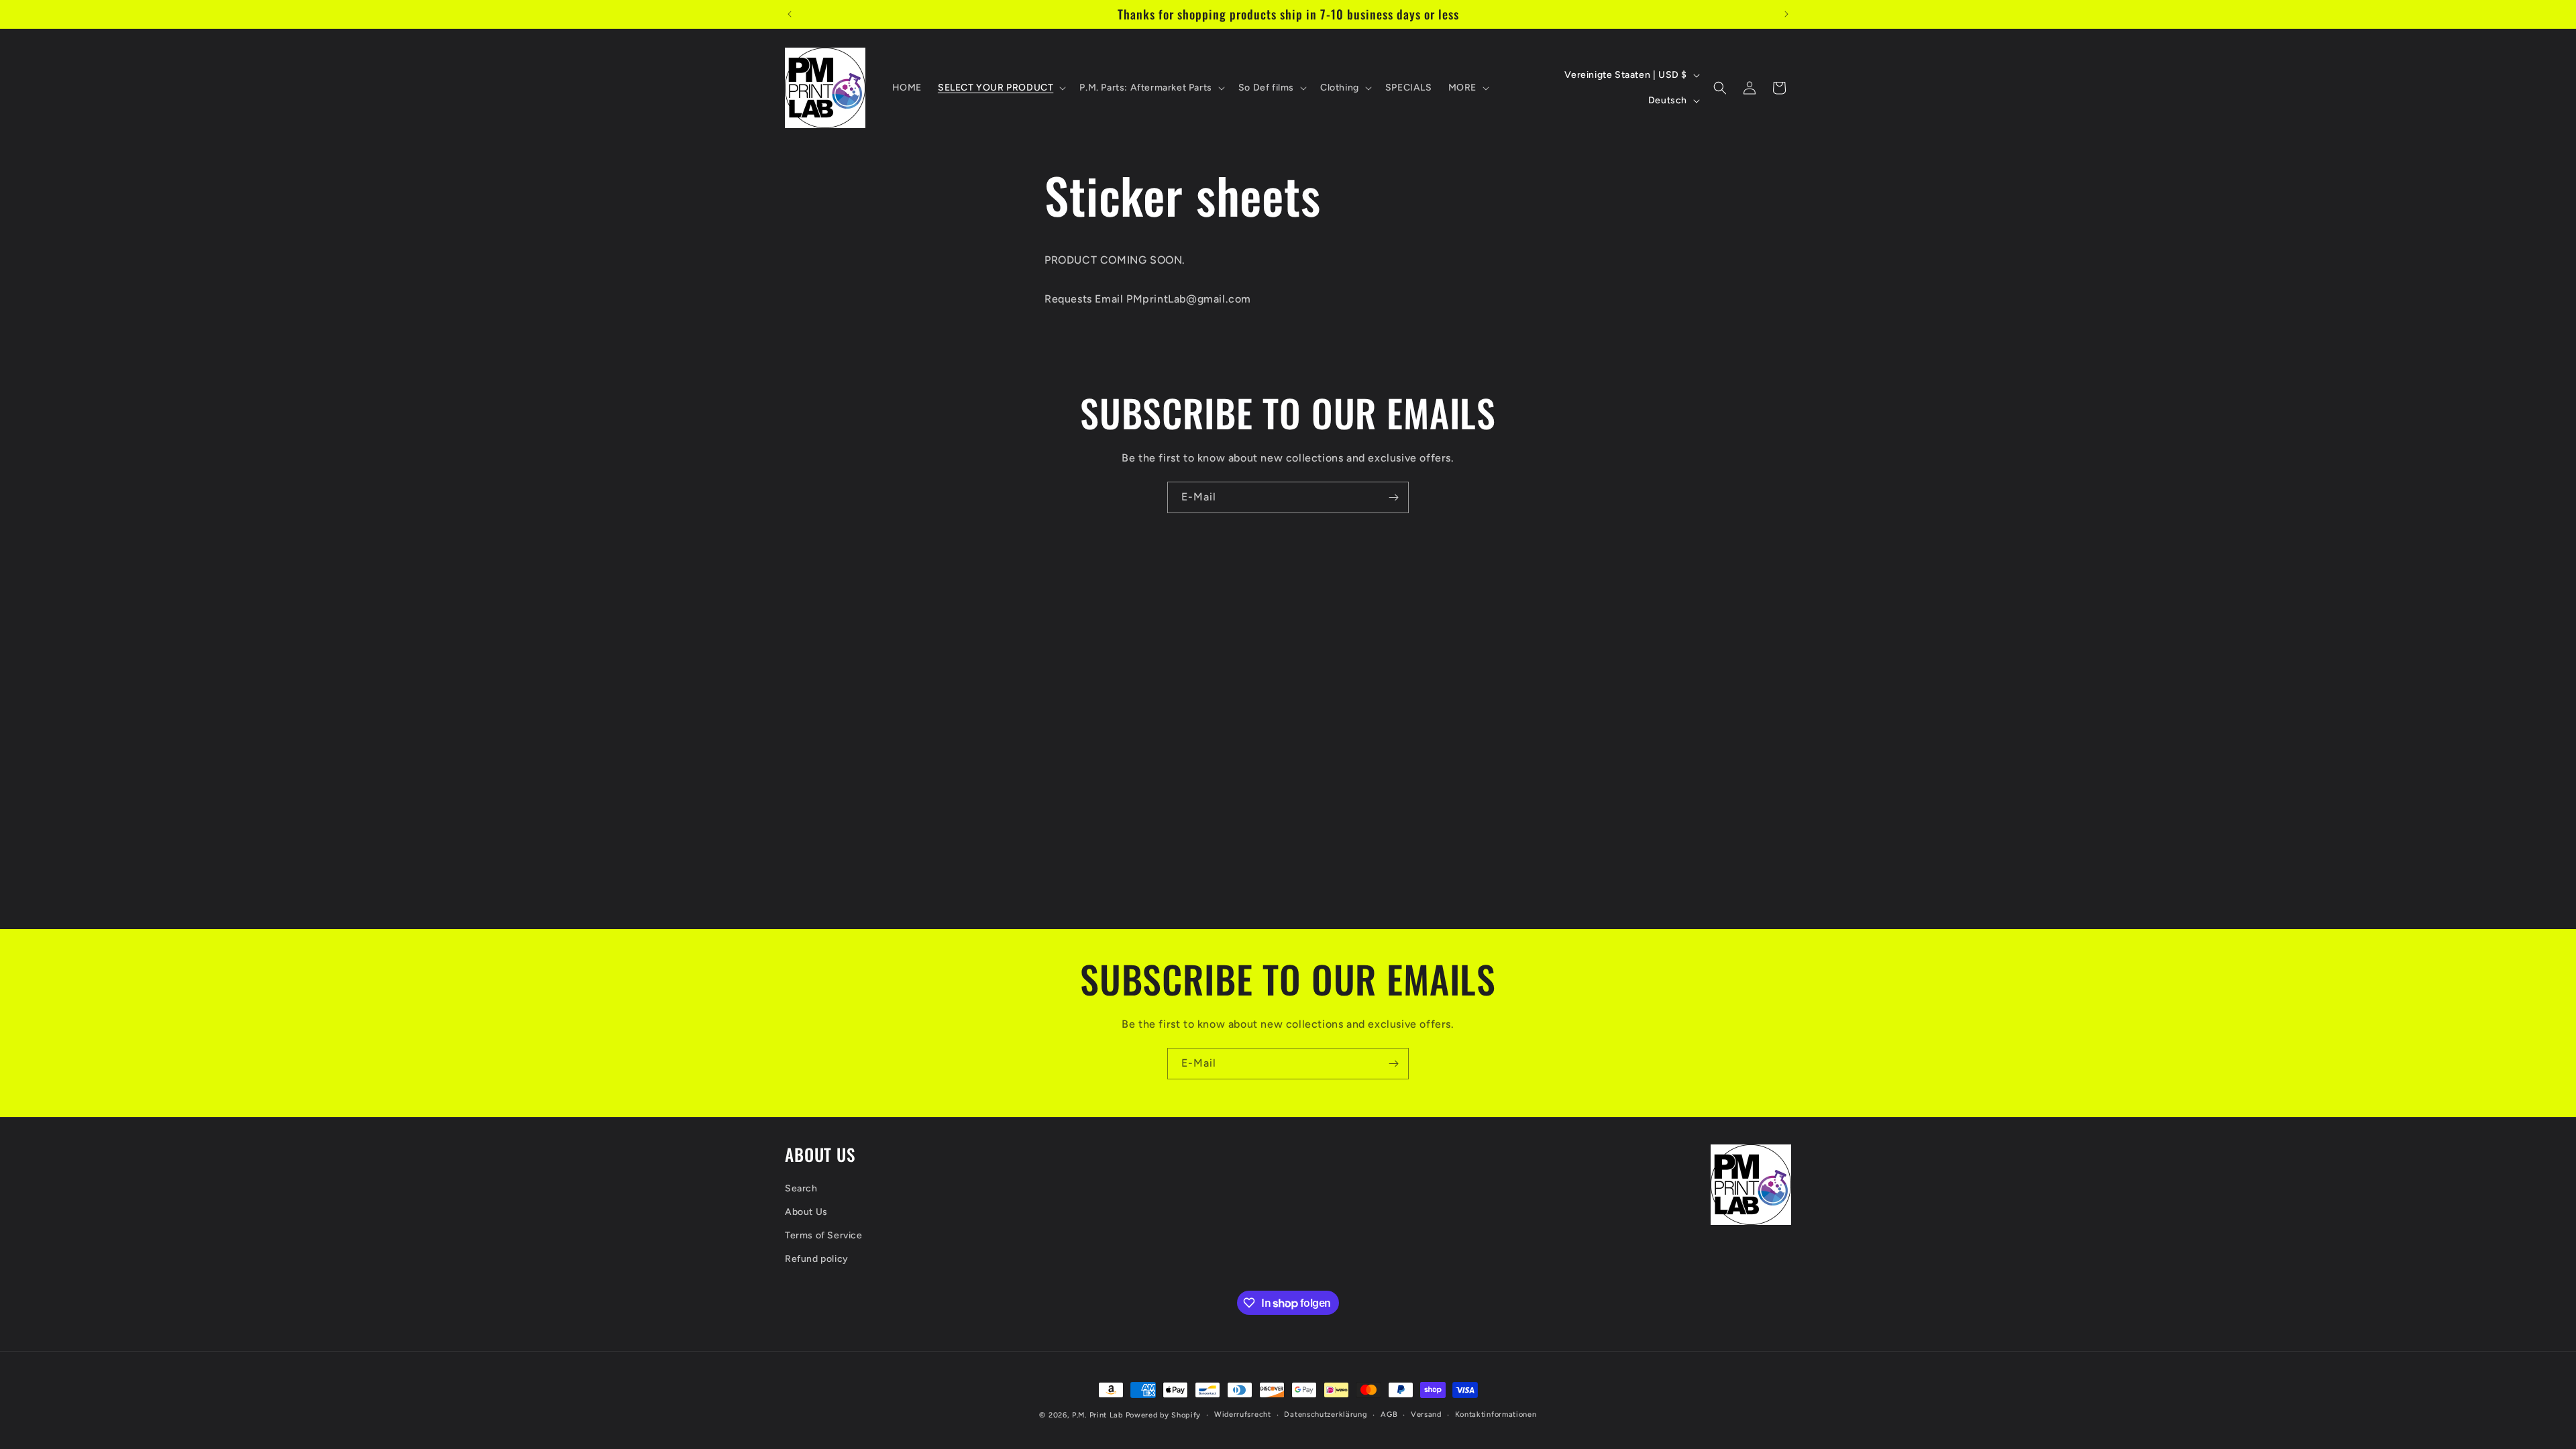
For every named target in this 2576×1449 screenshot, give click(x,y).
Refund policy (817, 1259)
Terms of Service (824, 1235)
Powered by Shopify (1164, 1415)
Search (801, 1188)
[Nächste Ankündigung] (1786, 14)
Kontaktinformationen (1496, 1414)
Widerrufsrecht (1243, 1414)
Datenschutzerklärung (1326, 1414)
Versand (1426, 1414)
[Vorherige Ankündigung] (790, 14)
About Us (806, 1212)
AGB (1389, 1414)
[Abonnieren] (1393, 497)
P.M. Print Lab (1097, 1415)
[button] (1001, 88)
